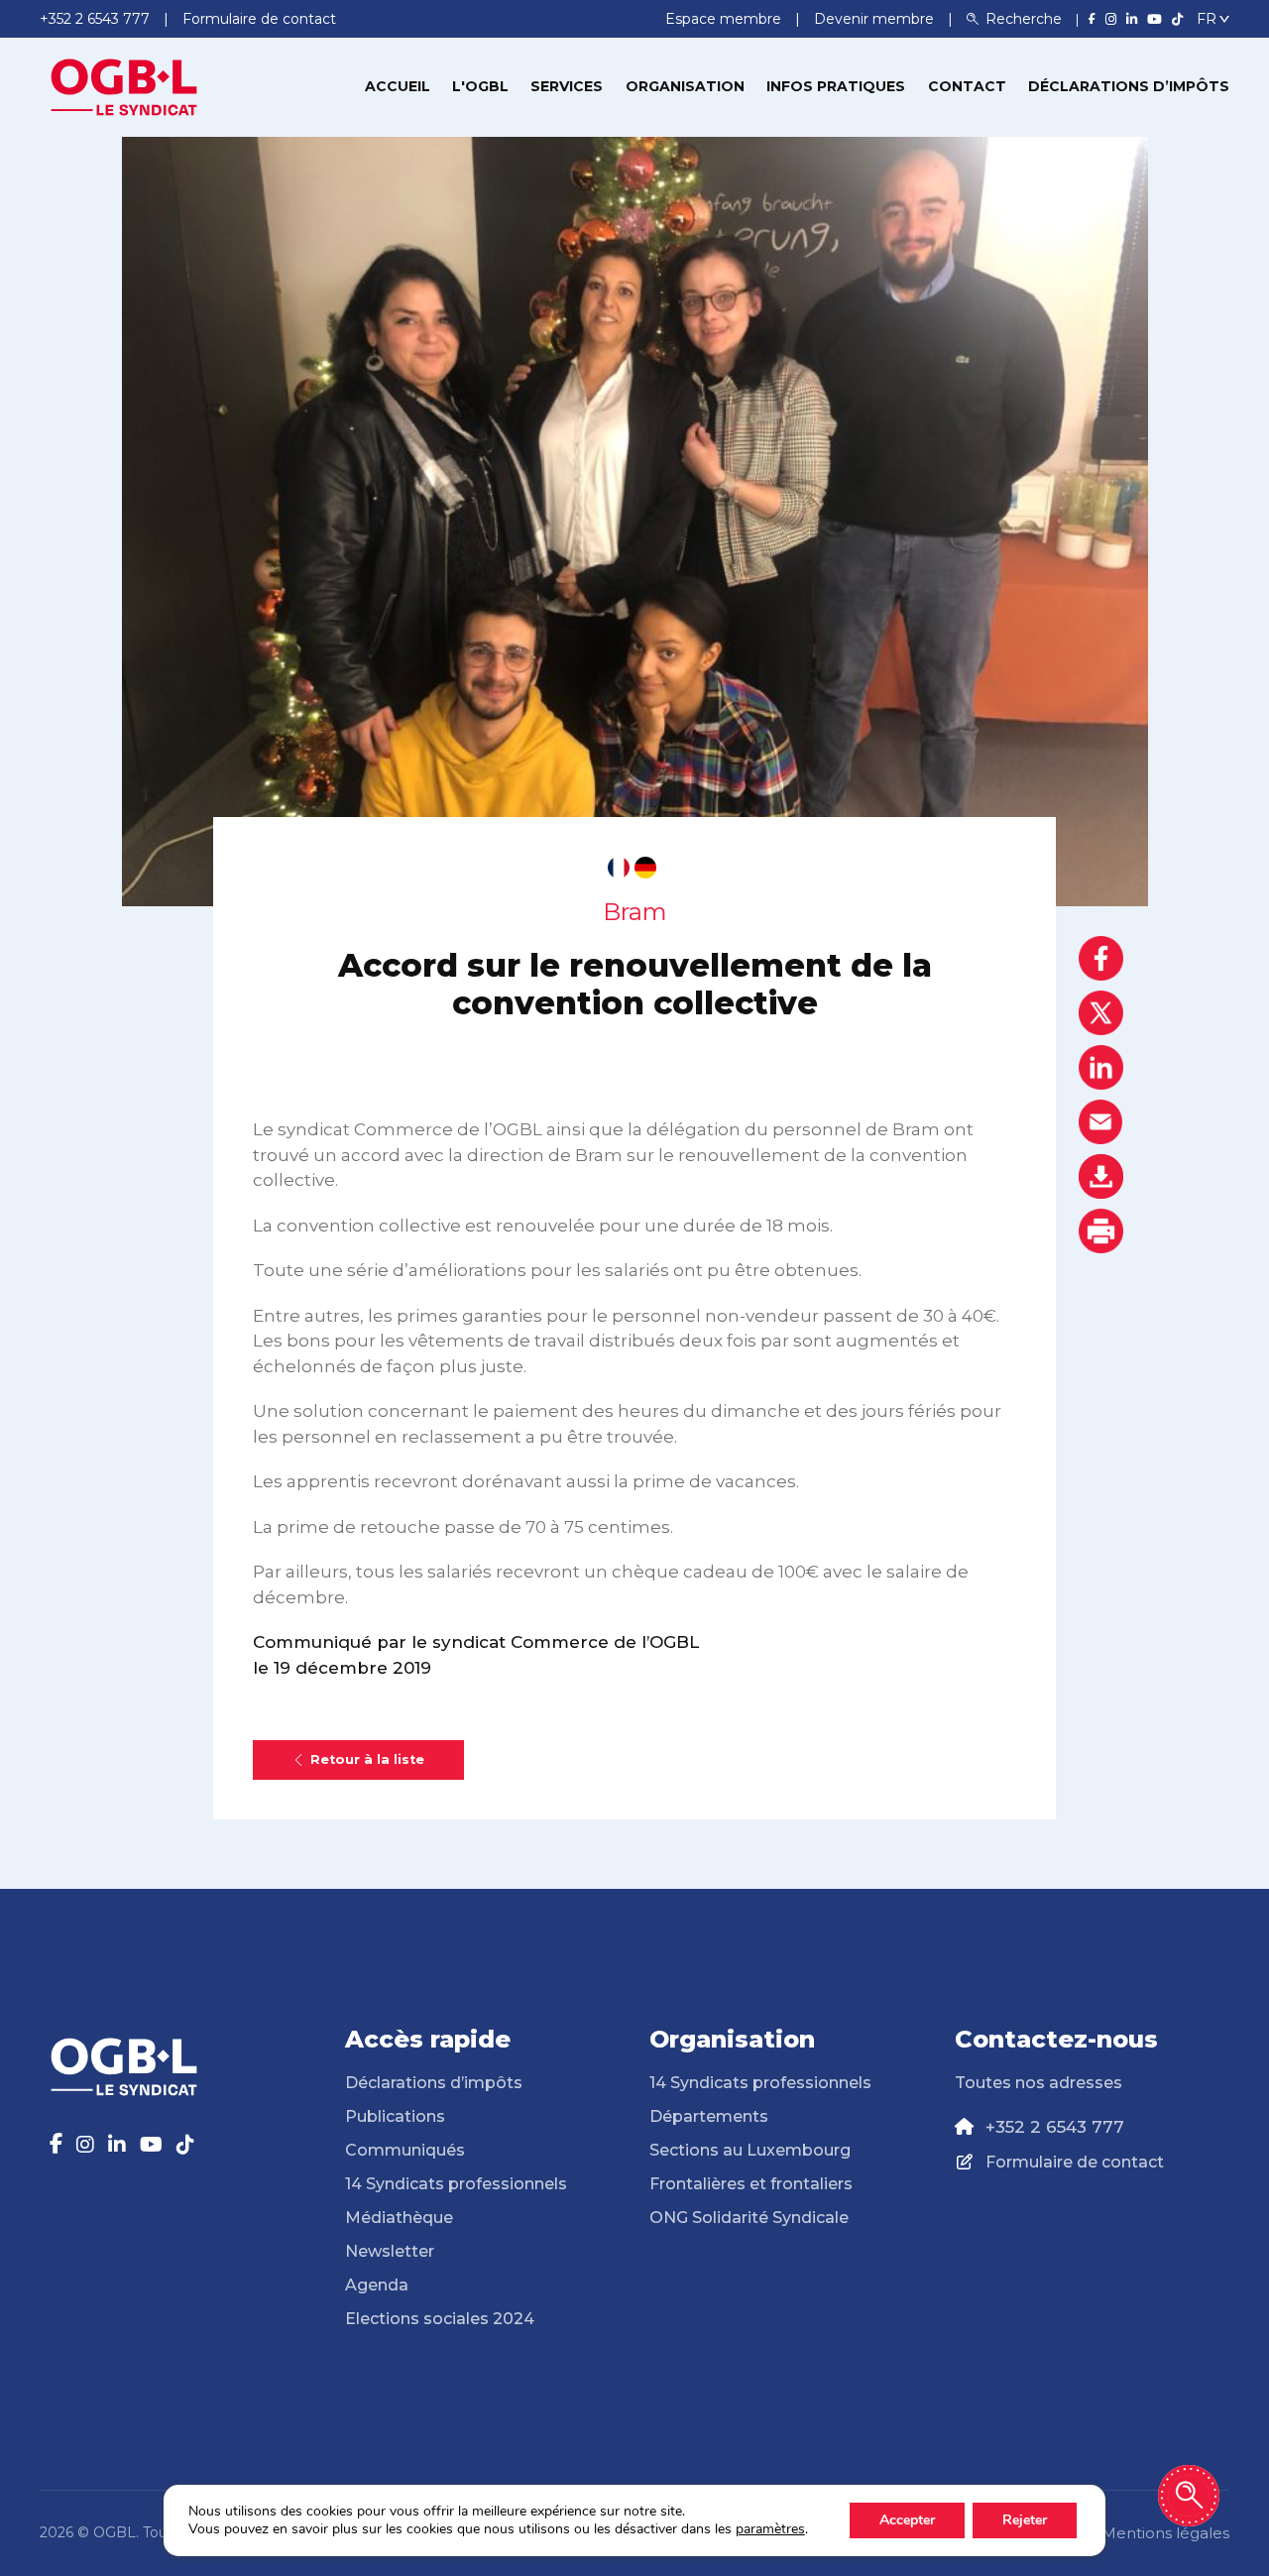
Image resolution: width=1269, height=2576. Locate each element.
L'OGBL (480, 86)
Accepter (907, 2520)
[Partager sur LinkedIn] (1101, 1067)
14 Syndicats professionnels (456, 2184)
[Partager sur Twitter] (1101, 1013)
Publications (395, 2116)
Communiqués (405, 2150)
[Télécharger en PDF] (1101, 1176)
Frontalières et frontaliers (751, 2184)
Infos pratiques (836, 86)
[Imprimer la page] (1101, 1231)
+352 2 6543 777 (1055, 2127)
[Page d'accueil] (124, 85)
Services (567, 86)
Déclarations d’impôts (1129, 86)
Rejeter (1025, 2520)
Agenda (377, 2285)
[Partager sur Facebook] (1101, 958)
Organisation (685, 86)
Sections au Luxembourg (750, 2150)
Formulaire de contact (1075, 2162)
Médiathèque (399, 2218)
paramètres (770, 2529)
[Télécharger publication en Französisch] (619, 868)
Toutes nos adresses (1038, 2083)
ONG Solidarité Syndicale (749, 2218)
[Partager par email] (1101, 1122)
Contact (967, 86)
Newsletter (390, 2251)
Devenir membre (876, 19)
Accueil (398, 86)
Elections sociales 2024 (440, 2319)
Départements (709, 2116)
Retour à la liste (367, 1759)
